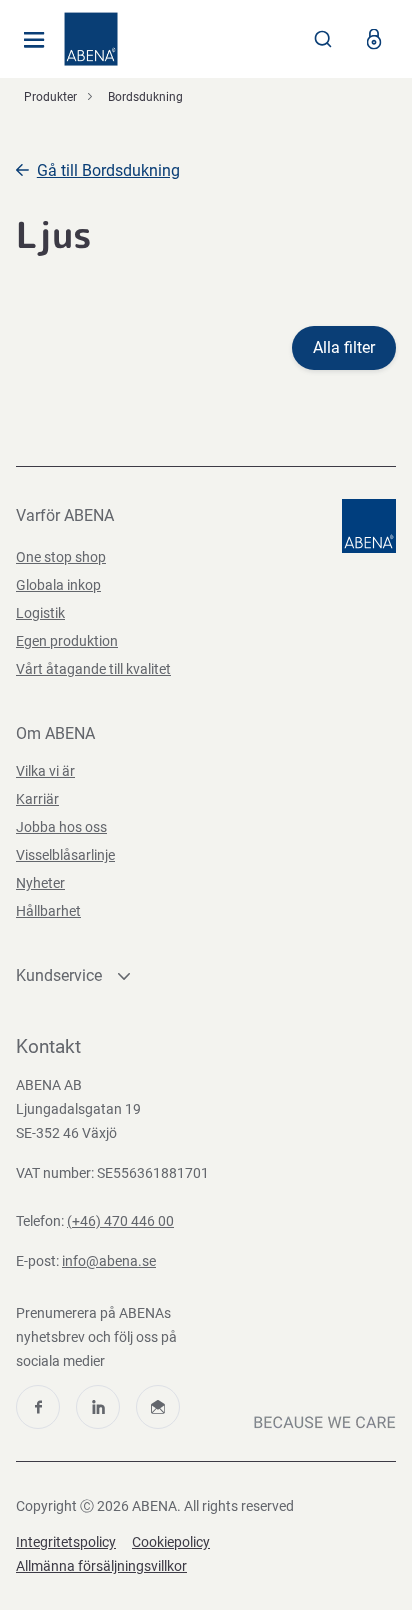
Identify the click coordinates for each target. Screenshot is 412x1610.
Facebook (38, 1407)
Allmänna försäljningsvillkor (101, 1566)
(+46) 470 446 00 (120, 1221)
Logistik (40, 613)
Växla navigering (34, 39)
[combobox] (323, 39)
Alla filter (344, 347)
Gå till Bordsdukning (108, 170)
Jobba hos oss (61, 827)
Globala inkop (58, 585)
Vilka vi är (45, 771)
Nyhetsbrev (158, 1407)
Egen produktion (67, 641)
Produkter (50, 97)
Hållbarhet (48, 911)
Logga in (374, 39)
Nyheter (40, 883)
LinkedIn (98, 1407)
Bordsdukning (145, 97)
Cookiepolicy (171, 1542)
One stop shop (61, 557)
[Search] (323, 39)
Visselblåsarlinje (65, 855)
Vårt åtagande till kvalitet (93, 669)
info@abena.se (109, 1261)
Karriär (37, 799)
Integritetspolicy (66, 1542)
